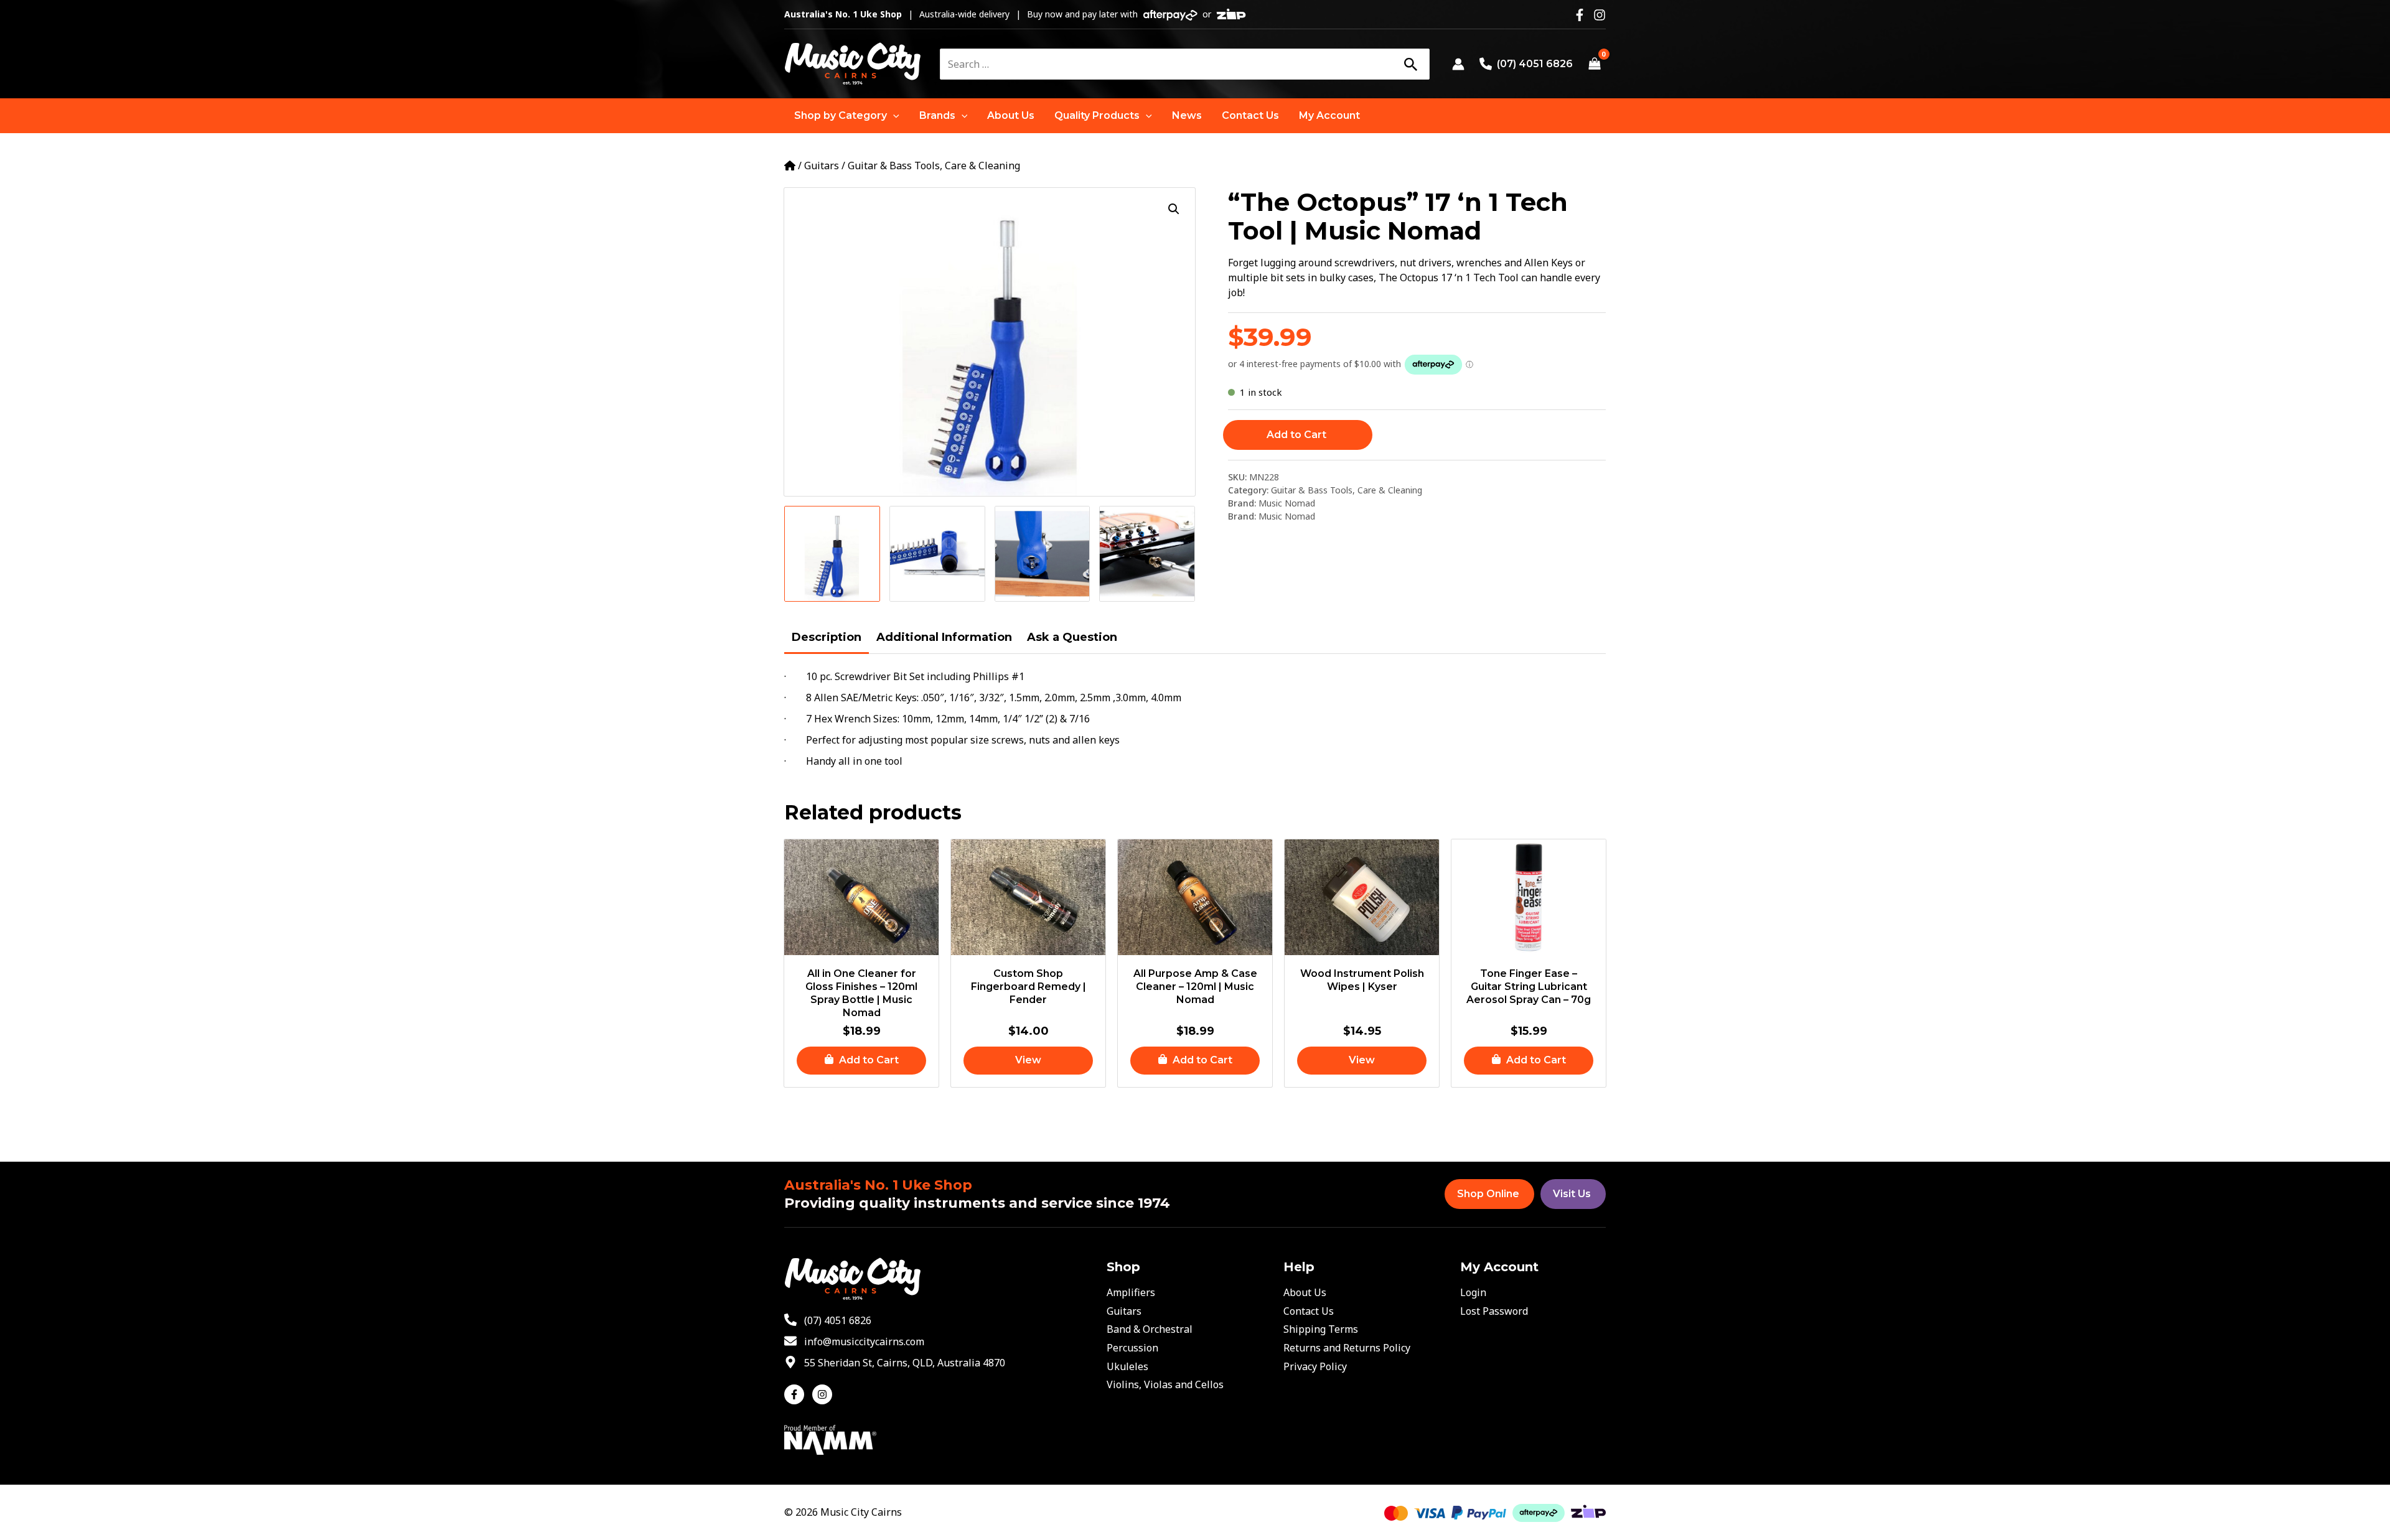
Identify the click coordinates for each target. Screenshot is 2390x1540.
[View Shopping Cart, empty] (1594, 64)
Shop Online (1488, 1194)
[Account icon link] (1458, 64)
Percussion (1132, 1348)
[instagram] (824, 1394)
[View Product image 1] (832, 554)
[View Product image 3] (1043, 554)
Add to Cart (1296, 435)
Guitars (822, 166)
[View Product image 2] (937, 554)
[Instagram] (1600, 15)
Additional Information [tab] (944, 637)
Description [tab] (827, 637)
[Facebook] (1580, 15)
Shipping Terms (1321, 1329)
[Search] (1410, 64)
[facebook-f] (797, 1394)
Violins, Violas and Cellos (1165, 1384)
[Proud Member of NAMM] (830, 1439)
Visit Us (1572, 1194)
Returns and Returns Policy (1347, 1348)
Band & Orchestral (1150, 1329)
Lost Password (1494, 1311)
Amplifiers (1131, 1292)
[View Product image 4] (1147, 554)
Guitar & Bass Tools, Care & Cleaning (934, 166)
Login (1473, 1292)
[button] (847, 116)
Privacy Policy (1315, 1366)
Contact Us (1309, 1311)
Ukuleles (1127, 1366)
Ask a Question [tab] (1072, 637)
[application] (893, 116)
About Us (1305, 1292)
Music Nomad (1287, 503)
